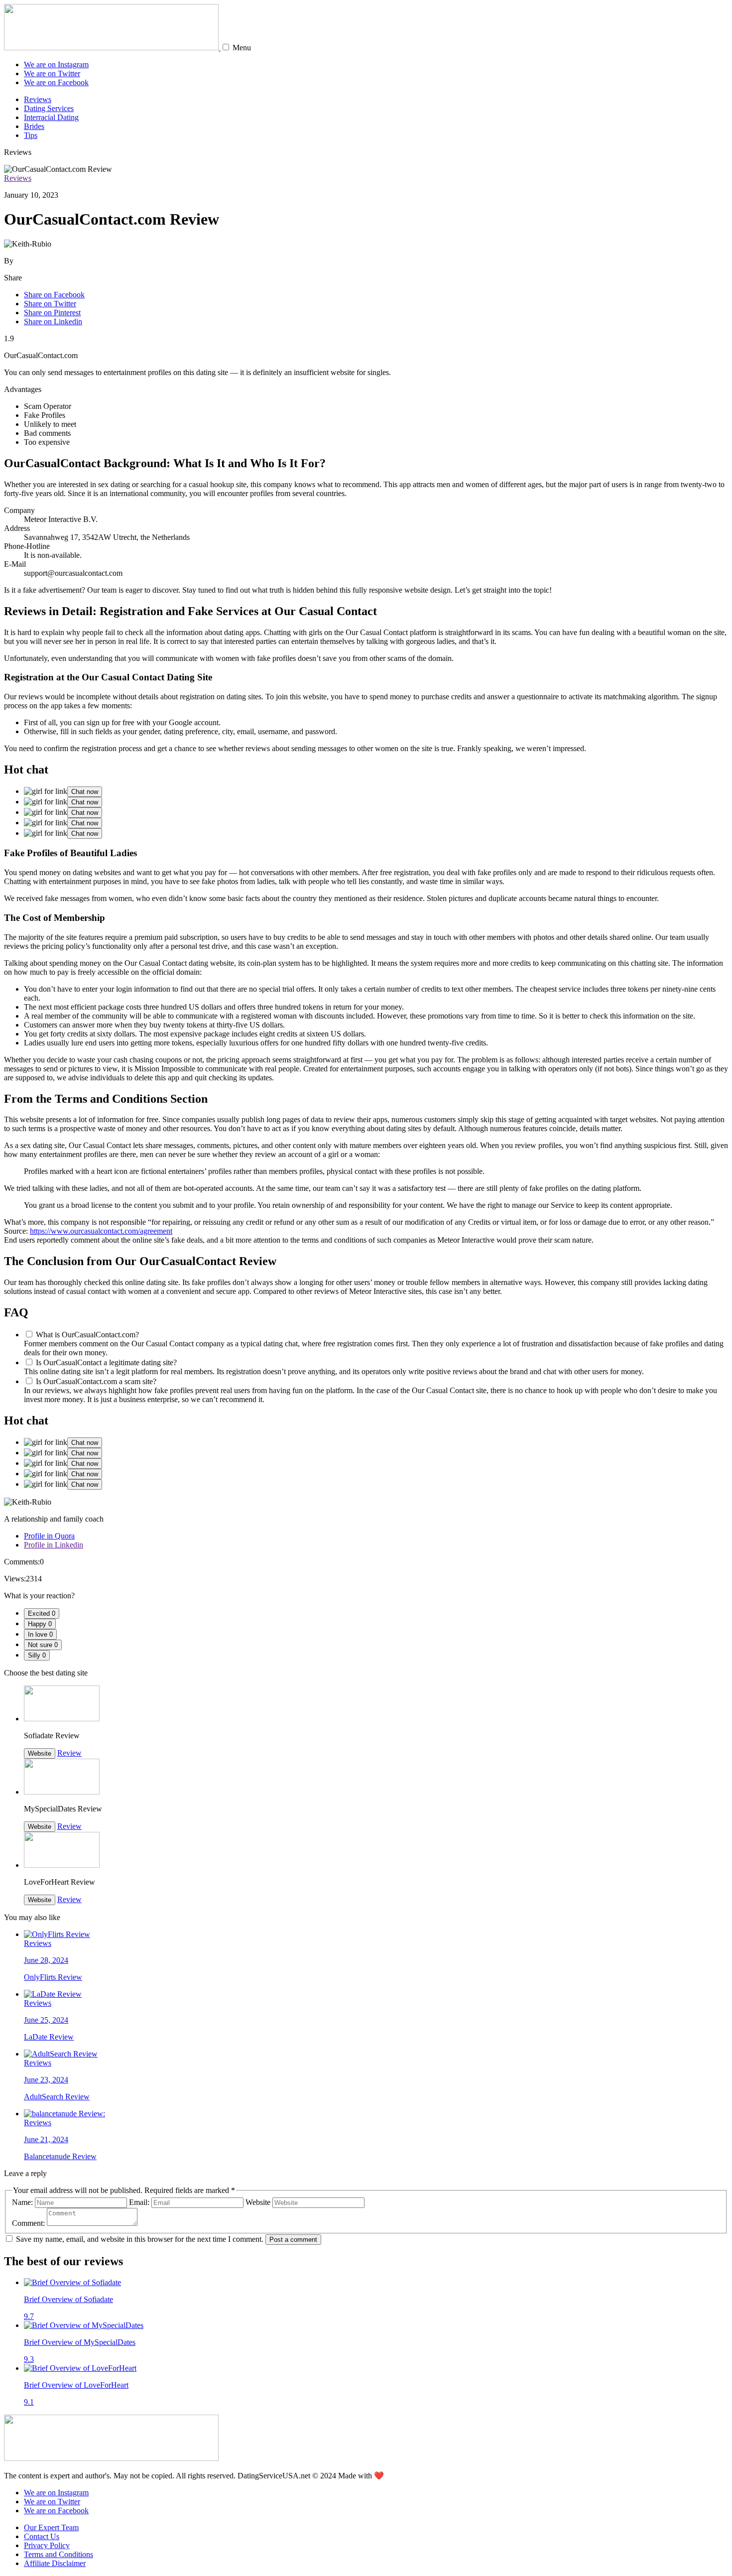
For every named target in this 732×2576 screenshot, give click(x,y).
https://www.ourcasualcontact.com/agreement (101, 1231)
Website (40, 1753)
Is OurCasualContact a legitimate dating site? (106, 1362)
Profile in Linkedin (54, 1545)
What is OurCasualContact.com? (87, 1335)
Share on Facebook (54, 295)
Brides (34, 126)
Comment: (28, 2223)
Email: (139, 2202)
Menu (242, 48)
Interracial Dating (51, 117)
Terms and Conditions (59, 2554)
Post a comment (293, 2240)
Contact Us (42, 2536)
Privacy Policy (47, 2545)
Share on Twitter (50, 304)
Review (69, 1753)
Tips (31, 135)
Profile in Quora (49, 1536)
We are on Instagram (56, 64)
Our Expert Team (51, 2527)
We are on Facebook (56, 82)
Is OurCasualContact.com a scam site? (96, 1381)
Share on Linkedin (53, 322)
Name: (22, 2202)
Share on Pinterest (52, 313)
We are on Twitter (52, 73)
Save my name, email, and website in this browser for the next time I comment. (140, 2239)
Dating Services (49, 108)
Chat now (85, 792)
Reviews (38, 99)
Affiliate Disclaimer (55, 2563)
